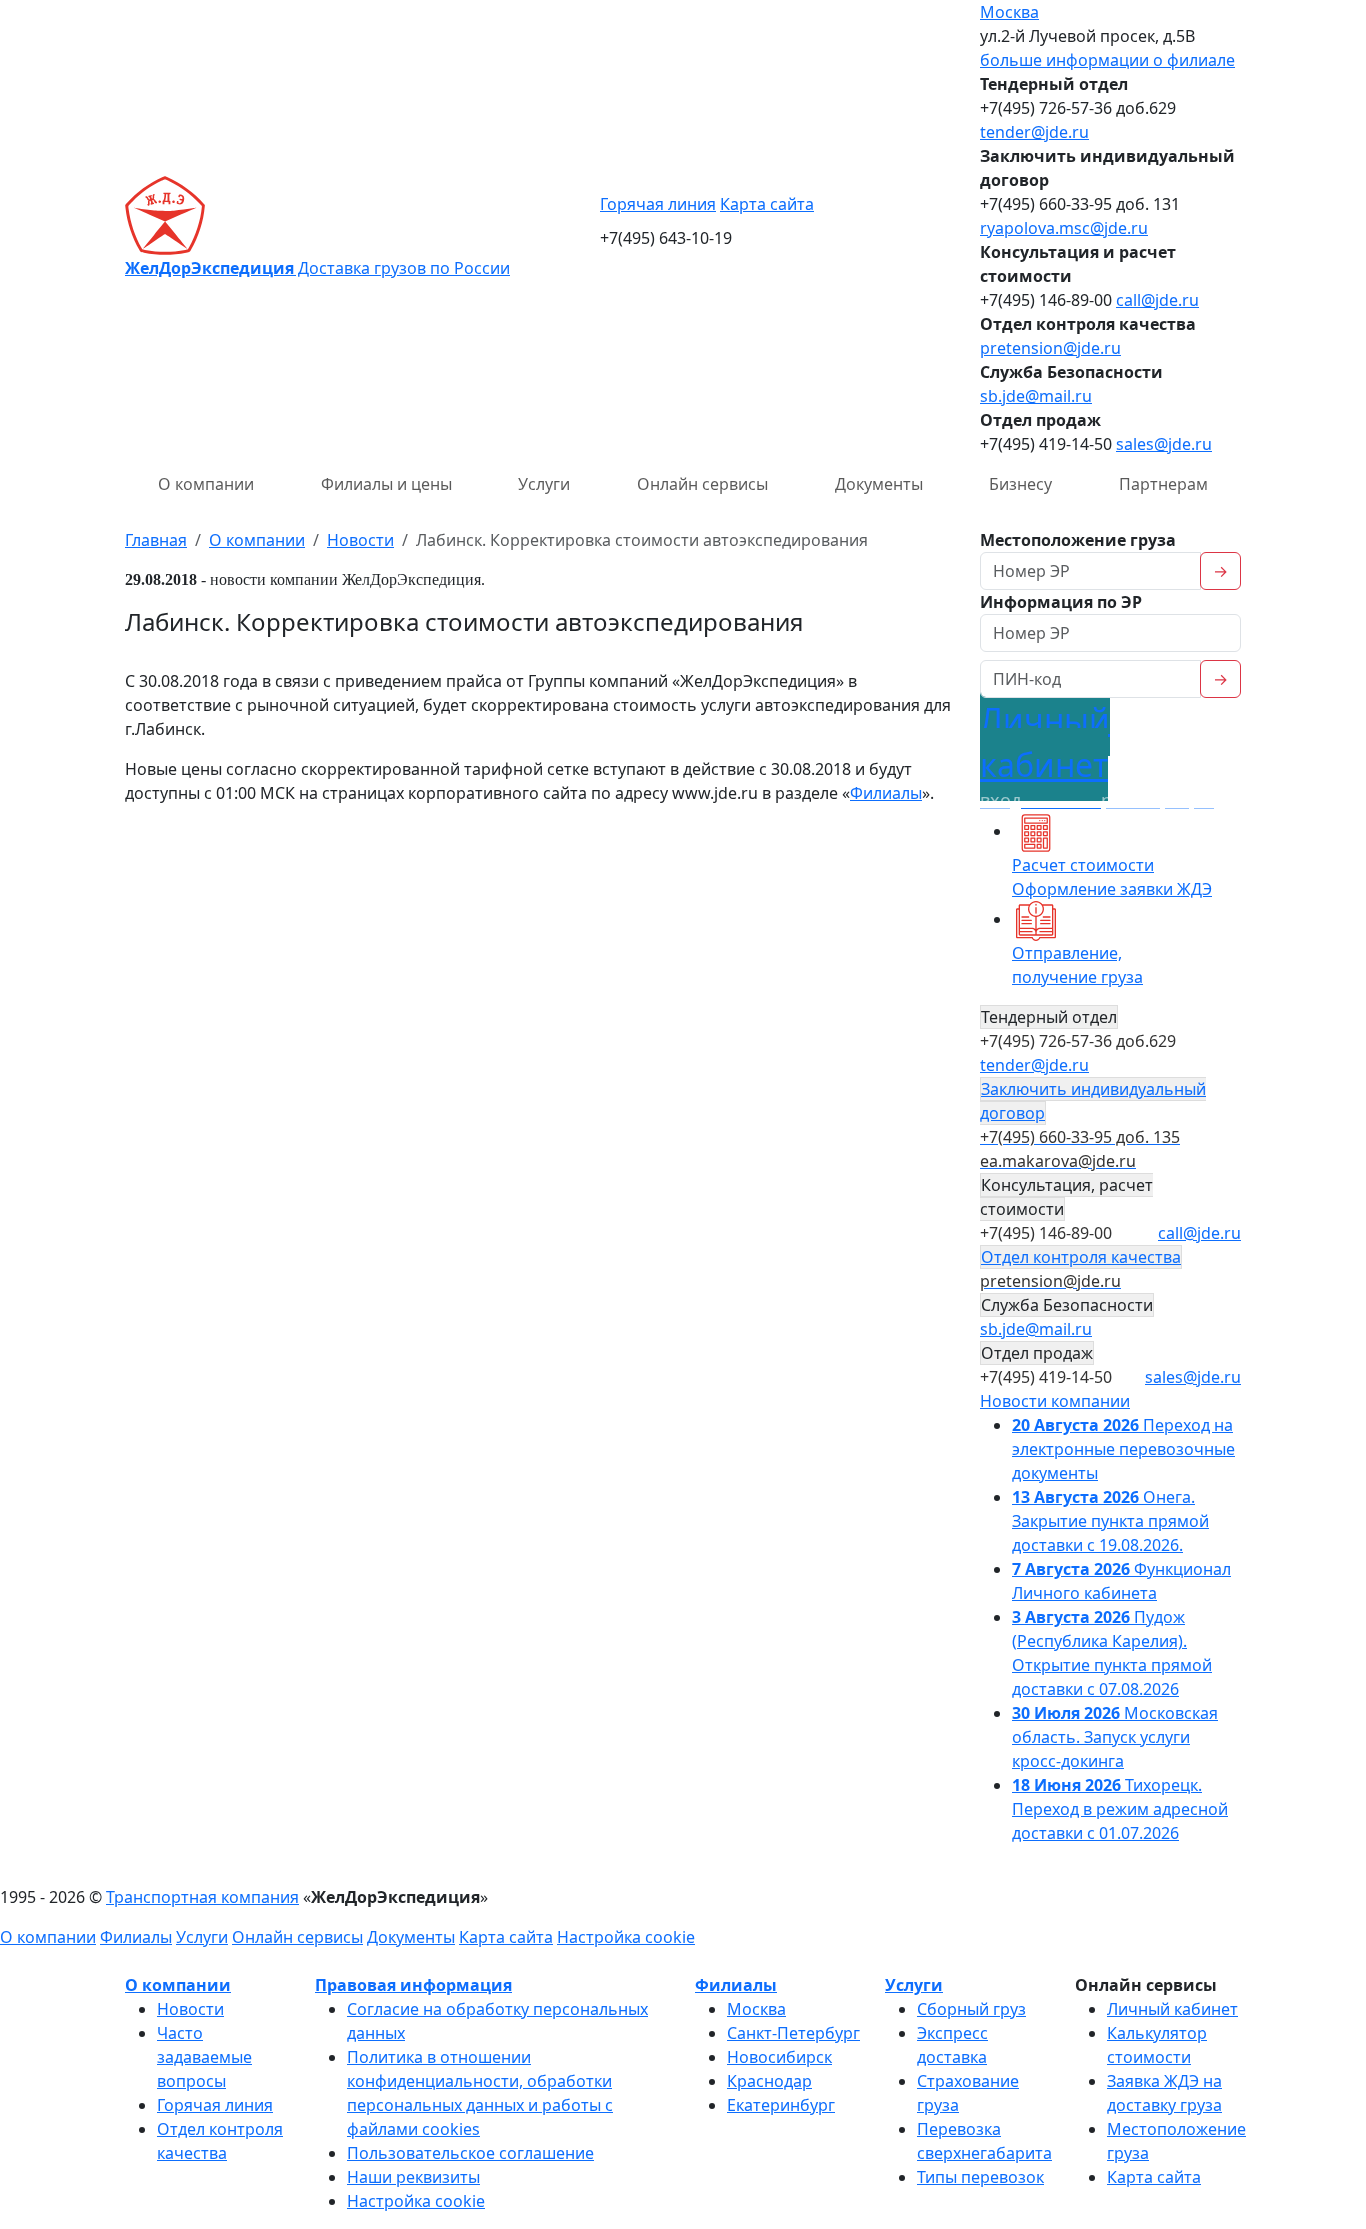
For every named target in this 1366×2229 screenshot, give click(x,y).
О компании (206, 484)
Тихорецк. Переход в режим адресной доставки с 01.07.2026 (1120, 1809)
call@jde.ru (1157, 300)
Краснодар (769, 2081)
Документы (879, 484)
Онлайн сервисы (702, 484)
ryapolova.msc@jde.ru (1064, 228)
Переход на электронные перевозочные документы (1123, 1449)
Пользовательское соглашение (470, 2153)
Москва (1009, 12)
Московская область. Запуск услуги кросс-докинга (1115, 1737)
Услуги (544, 484)
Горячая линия (658, 204)
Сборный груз (971, 2009)
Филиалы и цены (386, 484)
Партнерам (1163, 484)
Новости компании (1055, 1401)
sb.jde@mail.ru (1036, 396)
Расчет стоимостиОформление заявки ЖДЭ (1112, 877)
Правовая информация (413, 1985)
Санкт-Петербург (793, 2033)
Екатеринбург (781, 2105)
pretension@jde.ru (1050, 348)
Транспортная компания (202, 1897)
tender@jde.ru (1034, 132)
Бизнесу (1020, 484)
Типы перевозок (980, 2177)
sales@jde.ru (1164, 444)
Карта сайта (767, 204)
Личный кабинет (1172, 2009)
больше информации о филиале (1107, 60)
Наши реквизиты (413, 2177)
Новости (190, 2009)
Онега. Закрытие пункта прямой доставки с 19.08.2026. (1110, 1521)
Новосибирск (779, 2057)
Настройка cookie (626, 1937)
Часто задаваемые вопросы (204, 2057)
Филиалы (886, 793)
